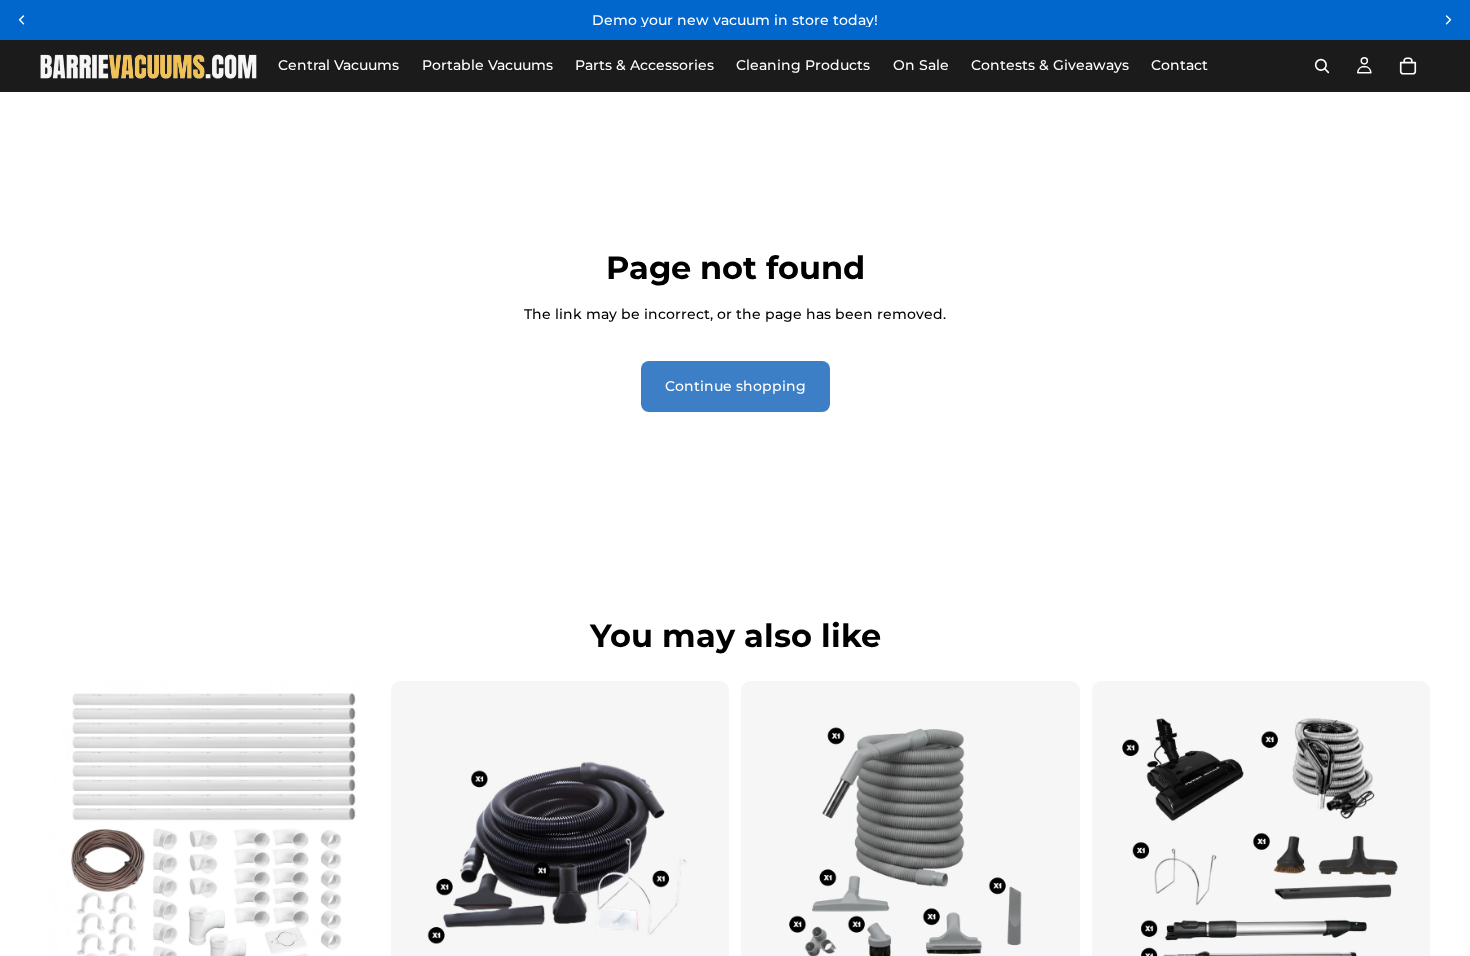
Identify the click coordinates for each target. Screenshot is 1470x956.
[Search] (1322, 66)
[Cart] (1408, 66)
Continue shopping (735, 386)
